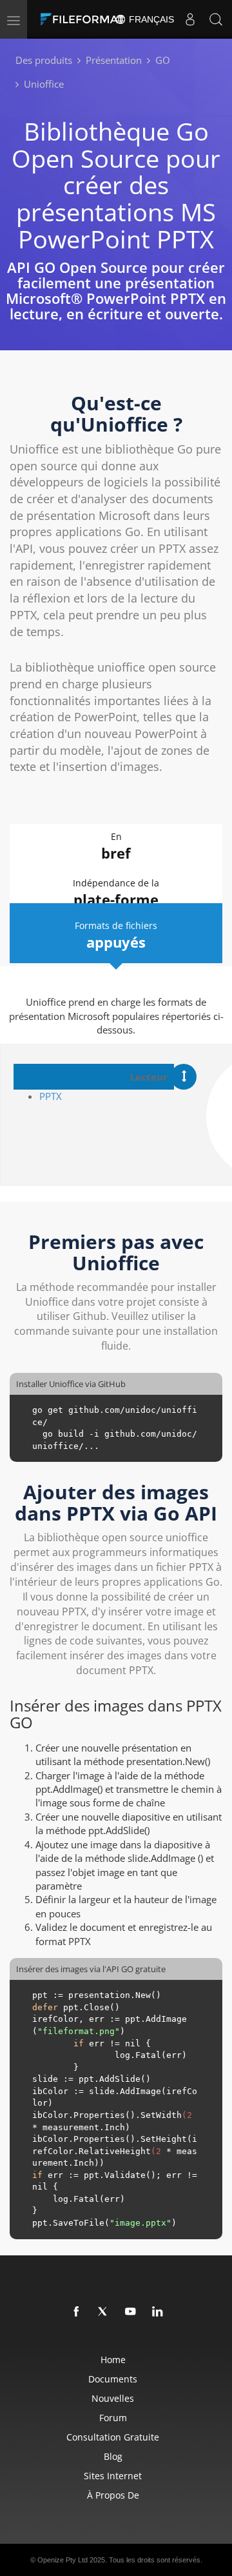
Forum (113, 2418)
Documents (113, 2379)
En (116, 846)
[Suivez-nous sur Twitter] (104, 2312)
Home (113, 2360)
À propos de (113, 2495)
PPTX (51, 1096)
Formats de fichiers (116, 935)
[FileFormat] (85, 19)
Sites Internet (113, 2476)
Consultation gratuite (113, 2437)
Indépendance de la (116, 893)
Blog (113, 2456)
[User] (190, 19)
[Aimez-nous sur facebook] (77, 2312)
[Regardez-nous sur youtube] (131, 2312)
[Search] (216, 19)
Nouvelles (113, 2398)
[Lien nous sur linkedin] (158, 2312)
